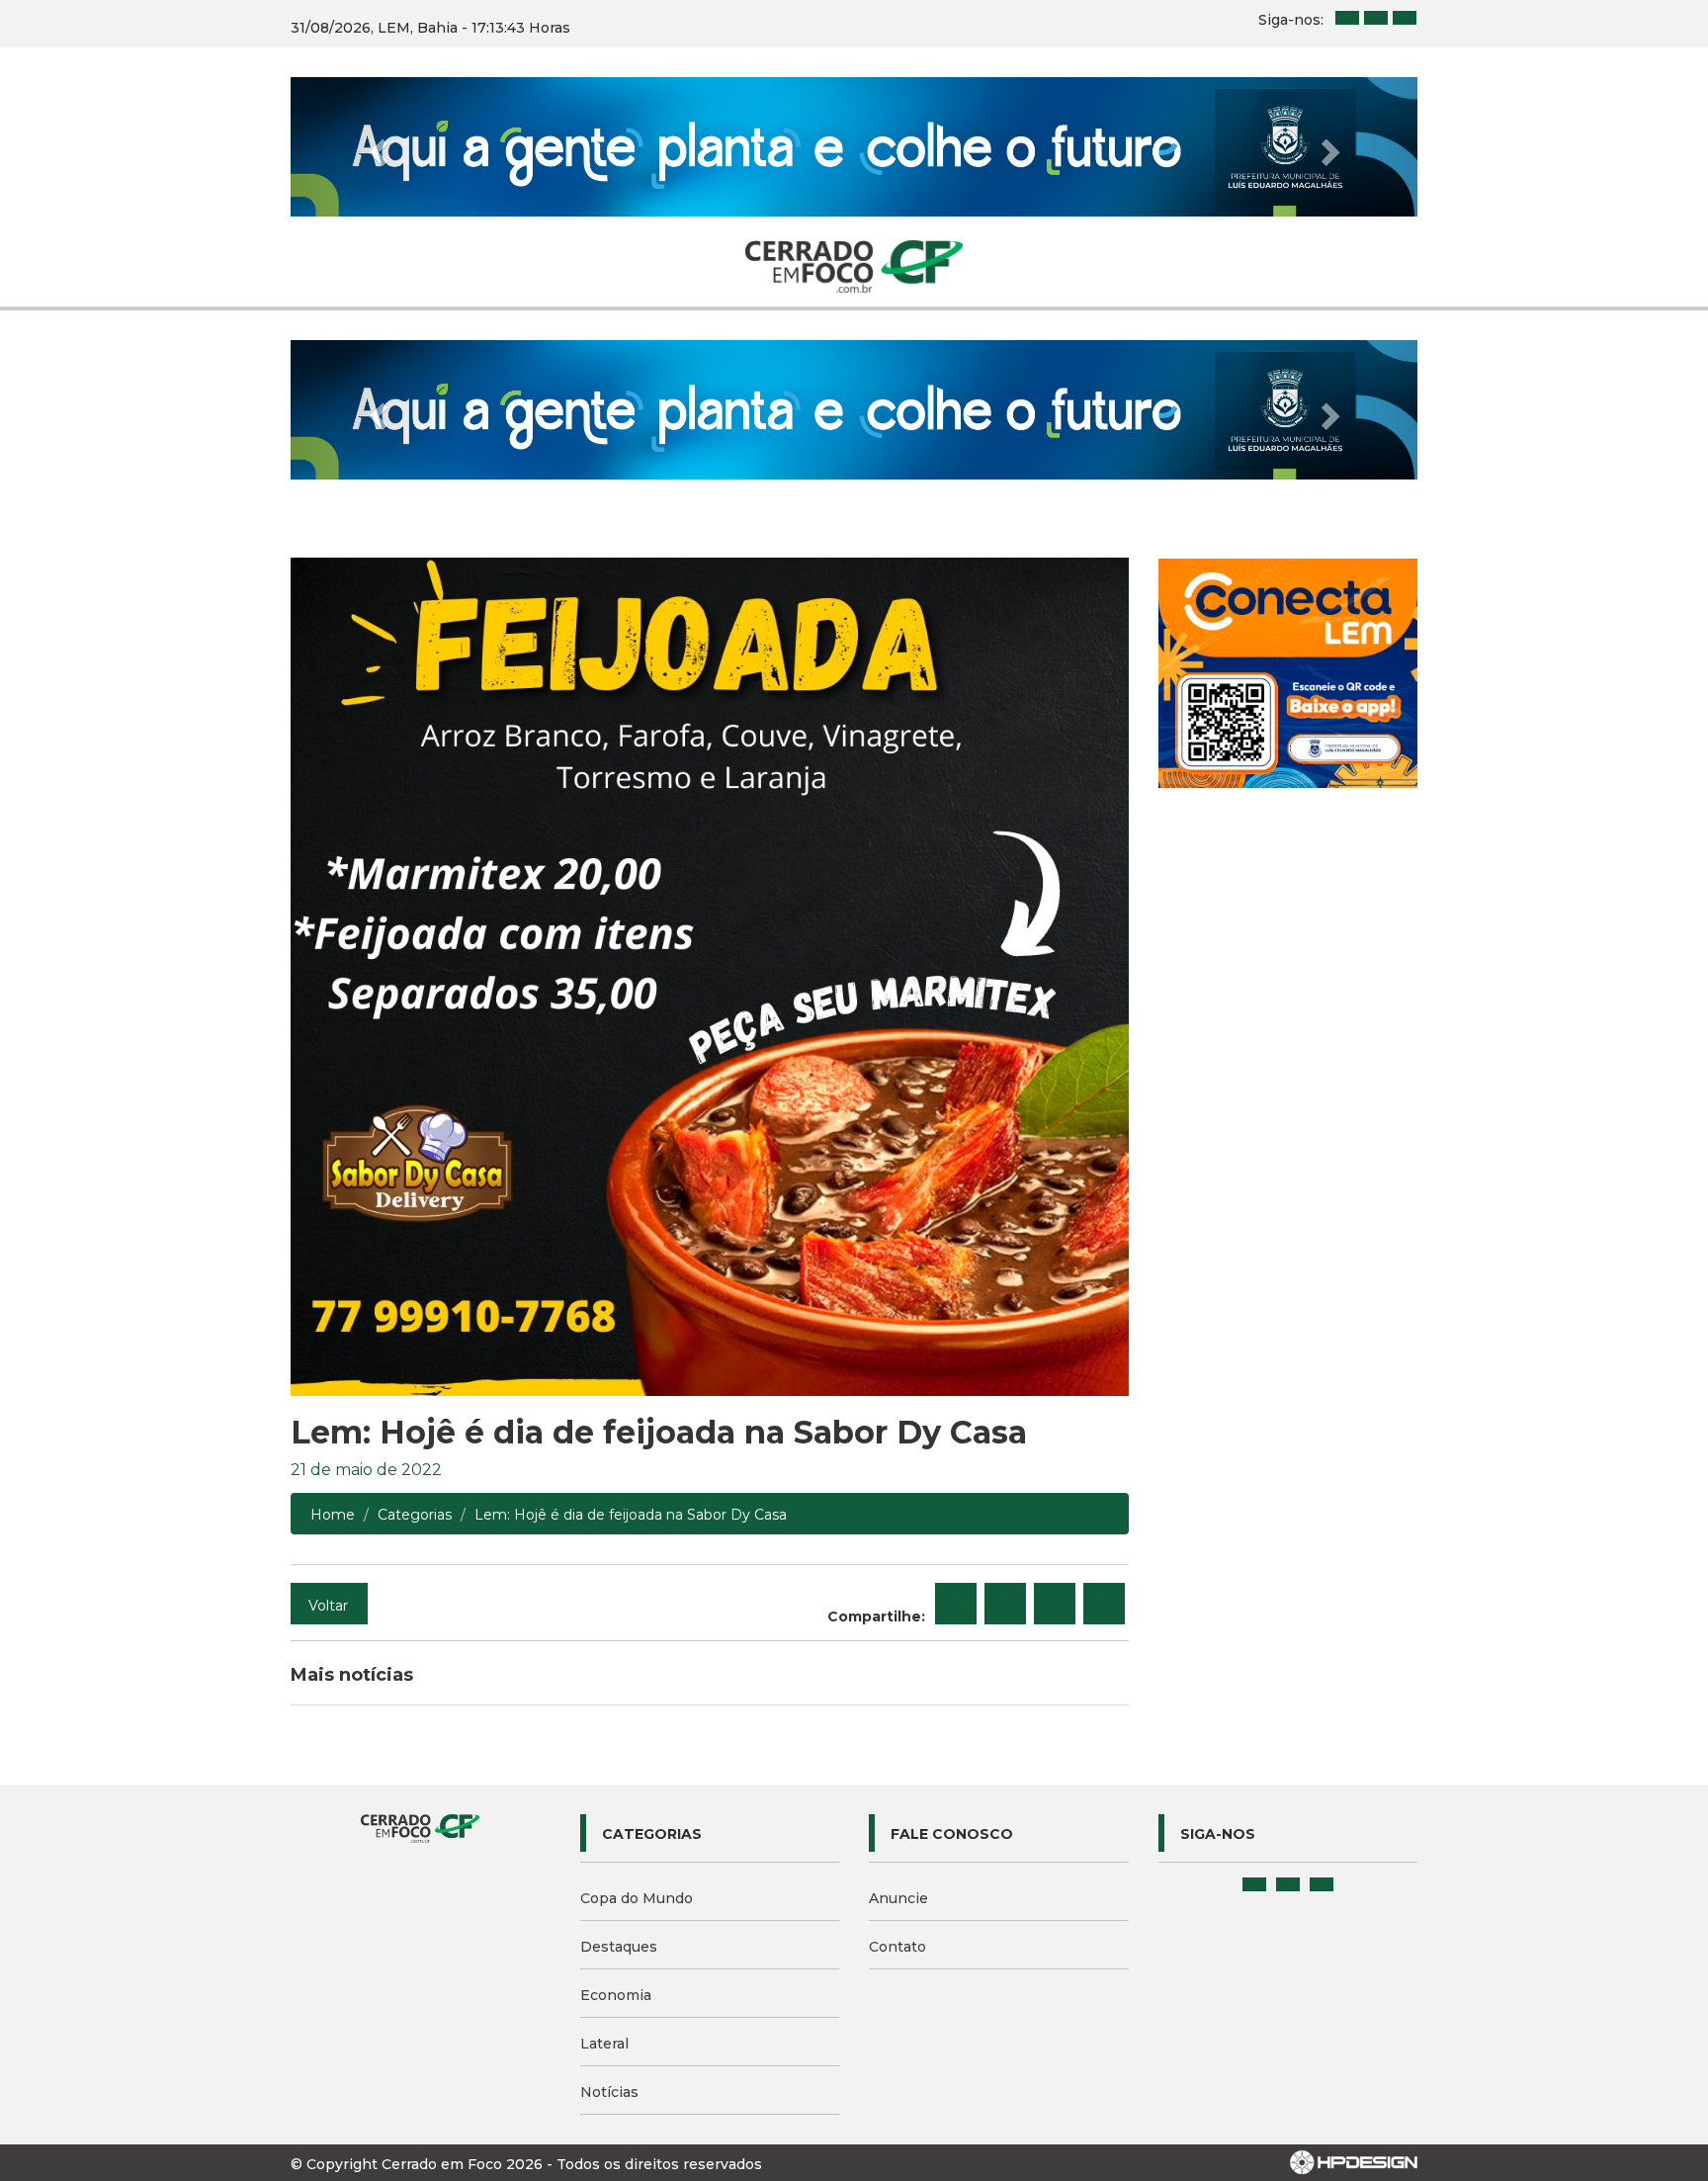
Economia (616, 1995)
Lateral (604, 2044)
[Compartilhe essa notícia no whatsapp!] (1104, 1604)
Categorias (415, 1515)
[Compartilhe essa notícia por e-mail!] (1055, 1604)
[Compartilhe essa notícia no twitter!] (1005, 1604)
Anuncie (898, 1898)
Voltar (328, 1606)
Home (333, 1515)
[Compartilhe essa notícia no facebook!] (956, 1604)
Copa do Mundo (637, 1898)
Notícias (609, 2092)
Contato (897, 1947)
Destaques (619, 1947)
